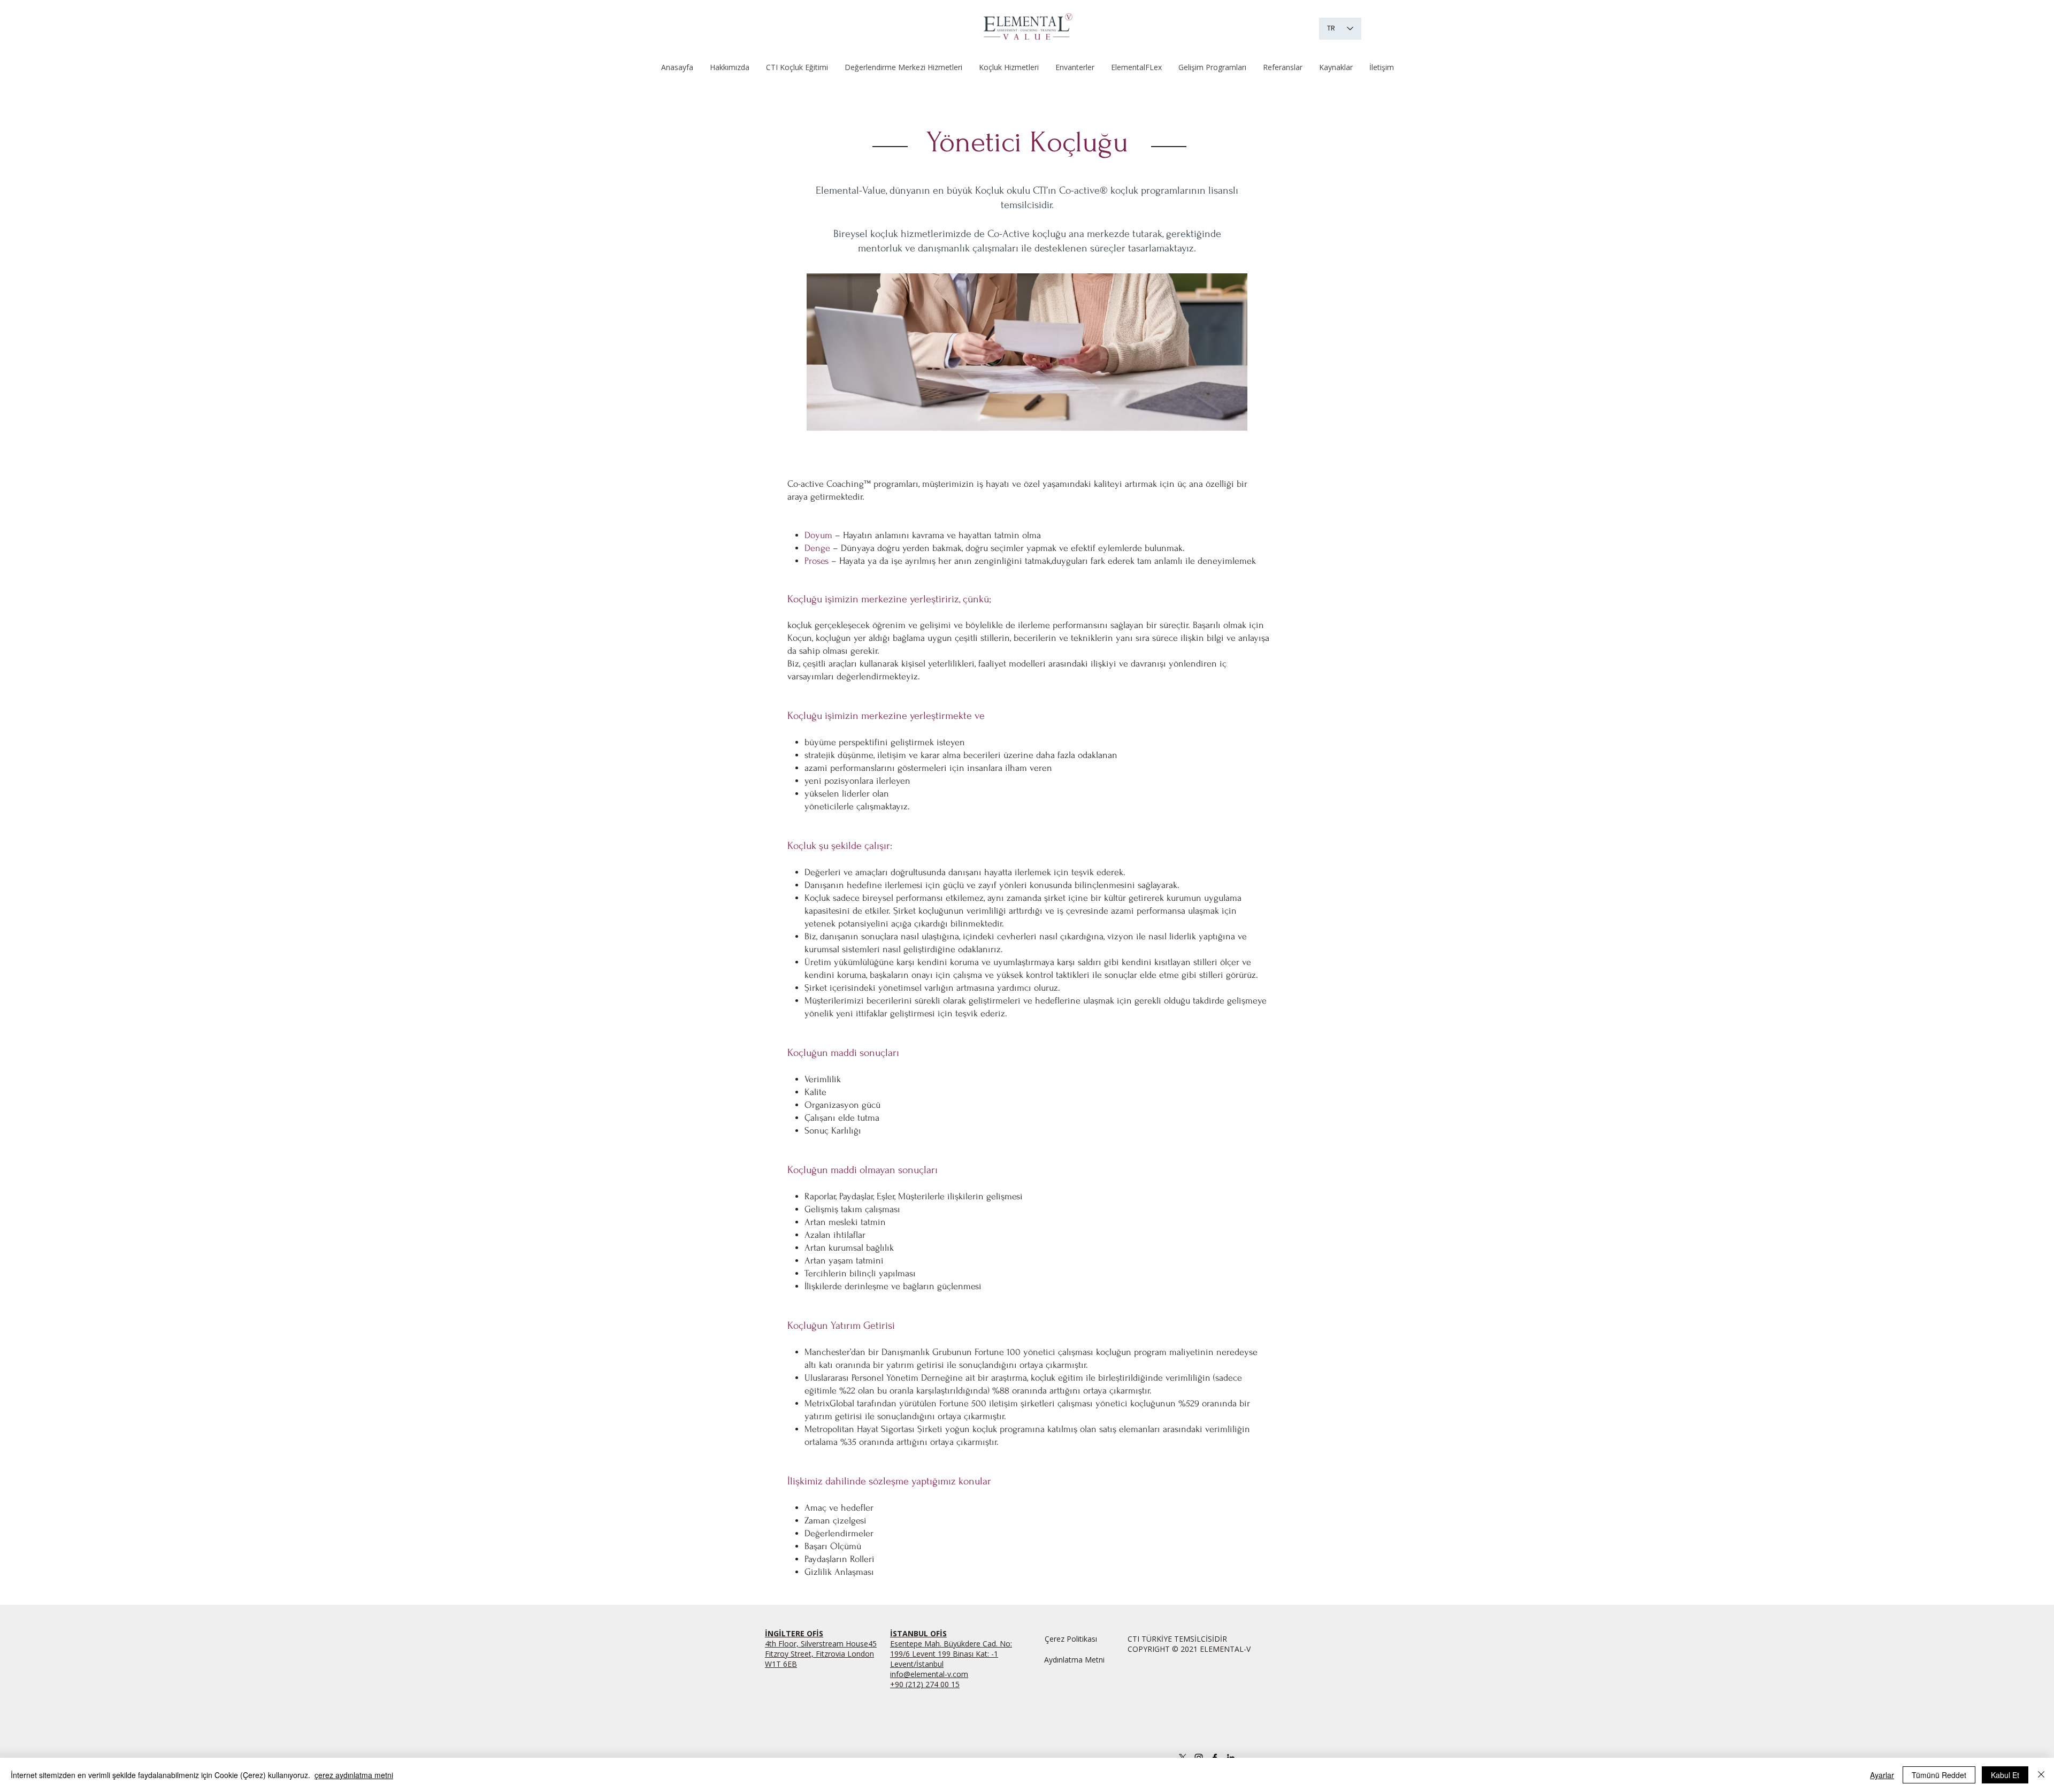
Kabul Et (2005, 1775)
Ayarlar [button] (1882, 1775)
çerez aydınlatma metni (354, 1775)
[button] (797, 67)
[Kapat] (2041, 1775)
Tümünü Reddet (1939, 1775)
